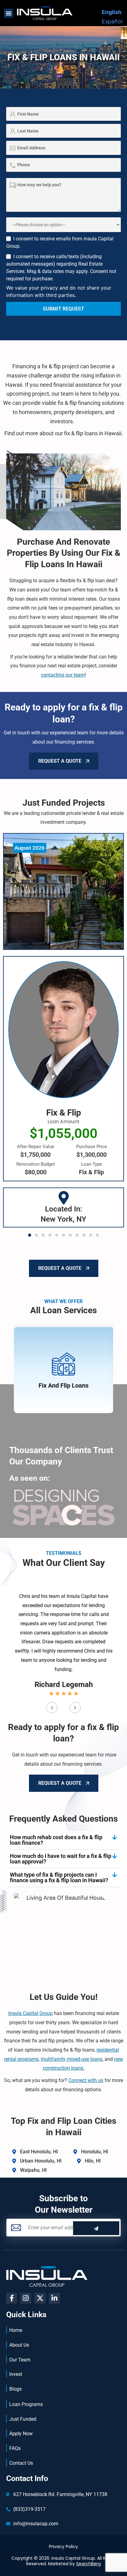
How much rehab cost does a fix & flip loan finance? (56, 1840)
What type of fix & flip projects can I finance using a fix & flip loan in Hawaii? (59, 1877)
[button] (9, 13)
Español (112, 21)
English (112, 12)
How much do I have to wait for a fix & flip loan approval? (61, 1859)
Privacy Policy (63, 2546)
